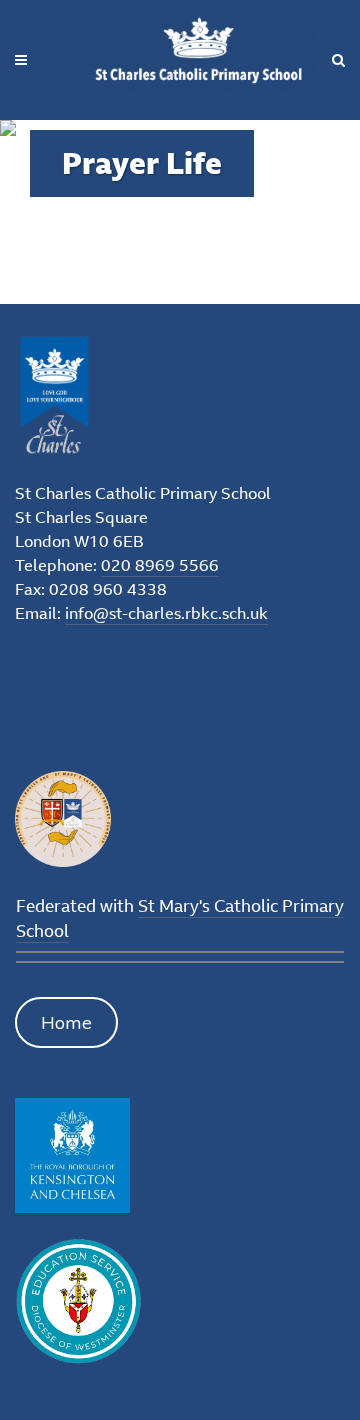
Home (66, 1022)
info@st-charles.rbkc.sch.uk (166, 613)
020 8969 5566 (160, 565)
